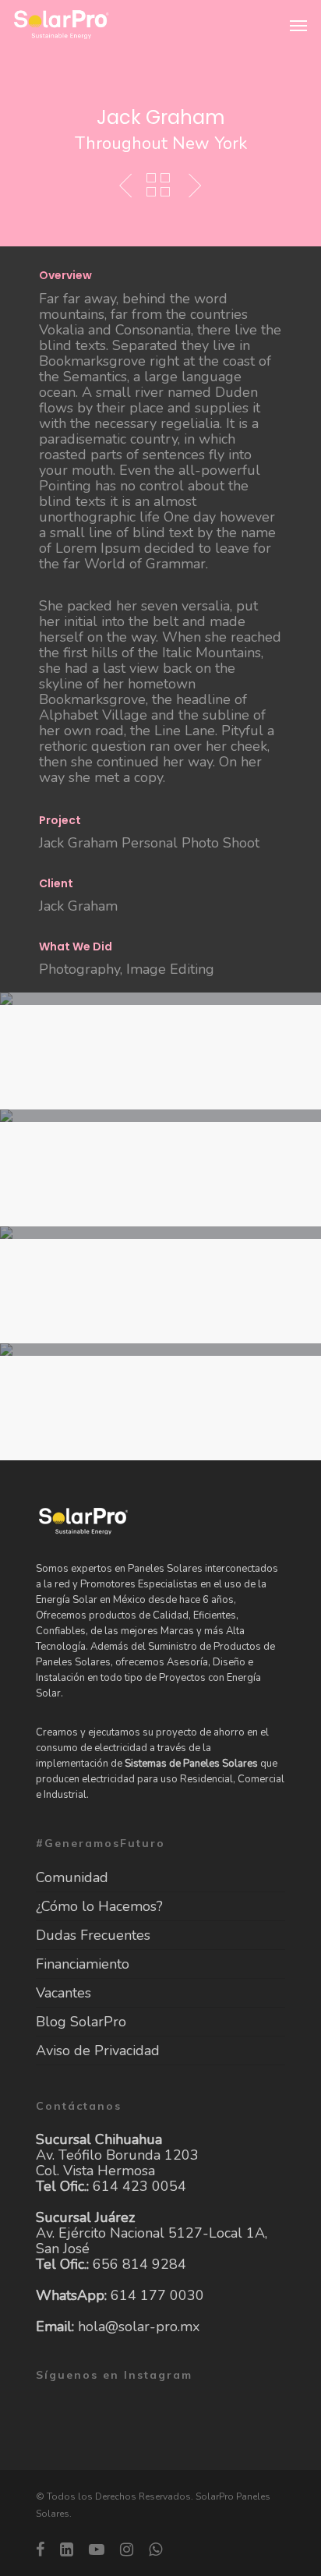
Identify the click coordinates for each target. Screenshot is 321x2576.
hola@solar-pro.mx (139, 2327)
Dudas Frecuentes (93, 1935)
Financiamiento (83, 1964)
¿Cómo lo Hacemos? (99, 1906)
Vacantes (63, 1993)
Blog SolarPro (81, 2022)
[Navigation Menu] (298, 25)
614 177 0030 (157, 2295)
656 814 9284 (139, 2264)
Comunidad (72, 1878)
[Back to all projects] (158, 186)
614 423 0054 (139, 2186)
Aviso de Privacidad (98, 2051)
